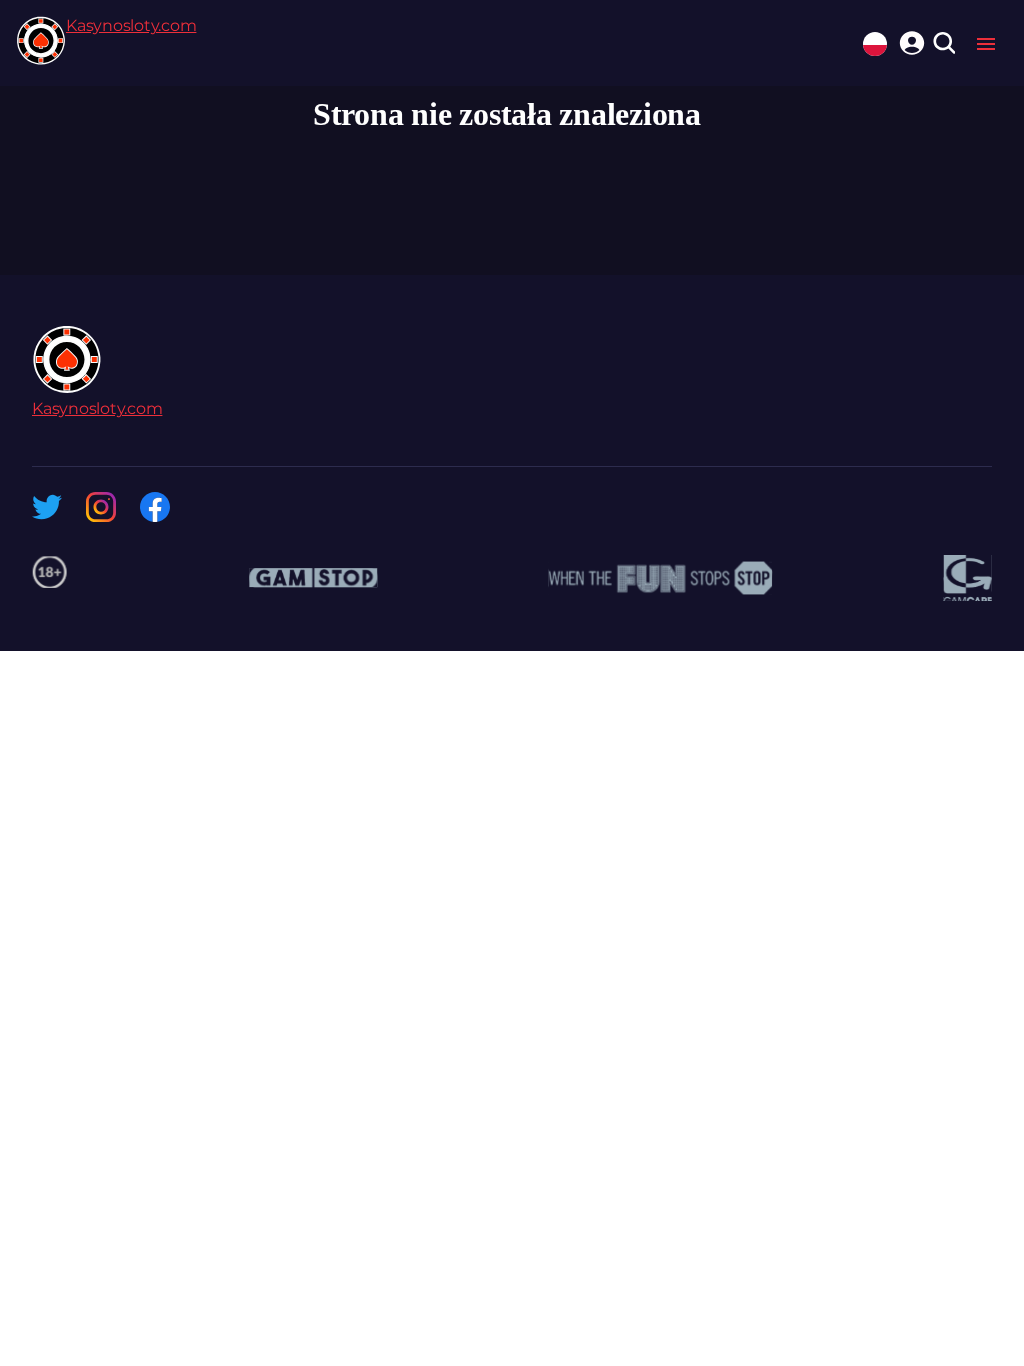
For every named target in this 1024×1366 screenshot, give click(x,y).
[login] (909, 40)
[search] (943, 44)
